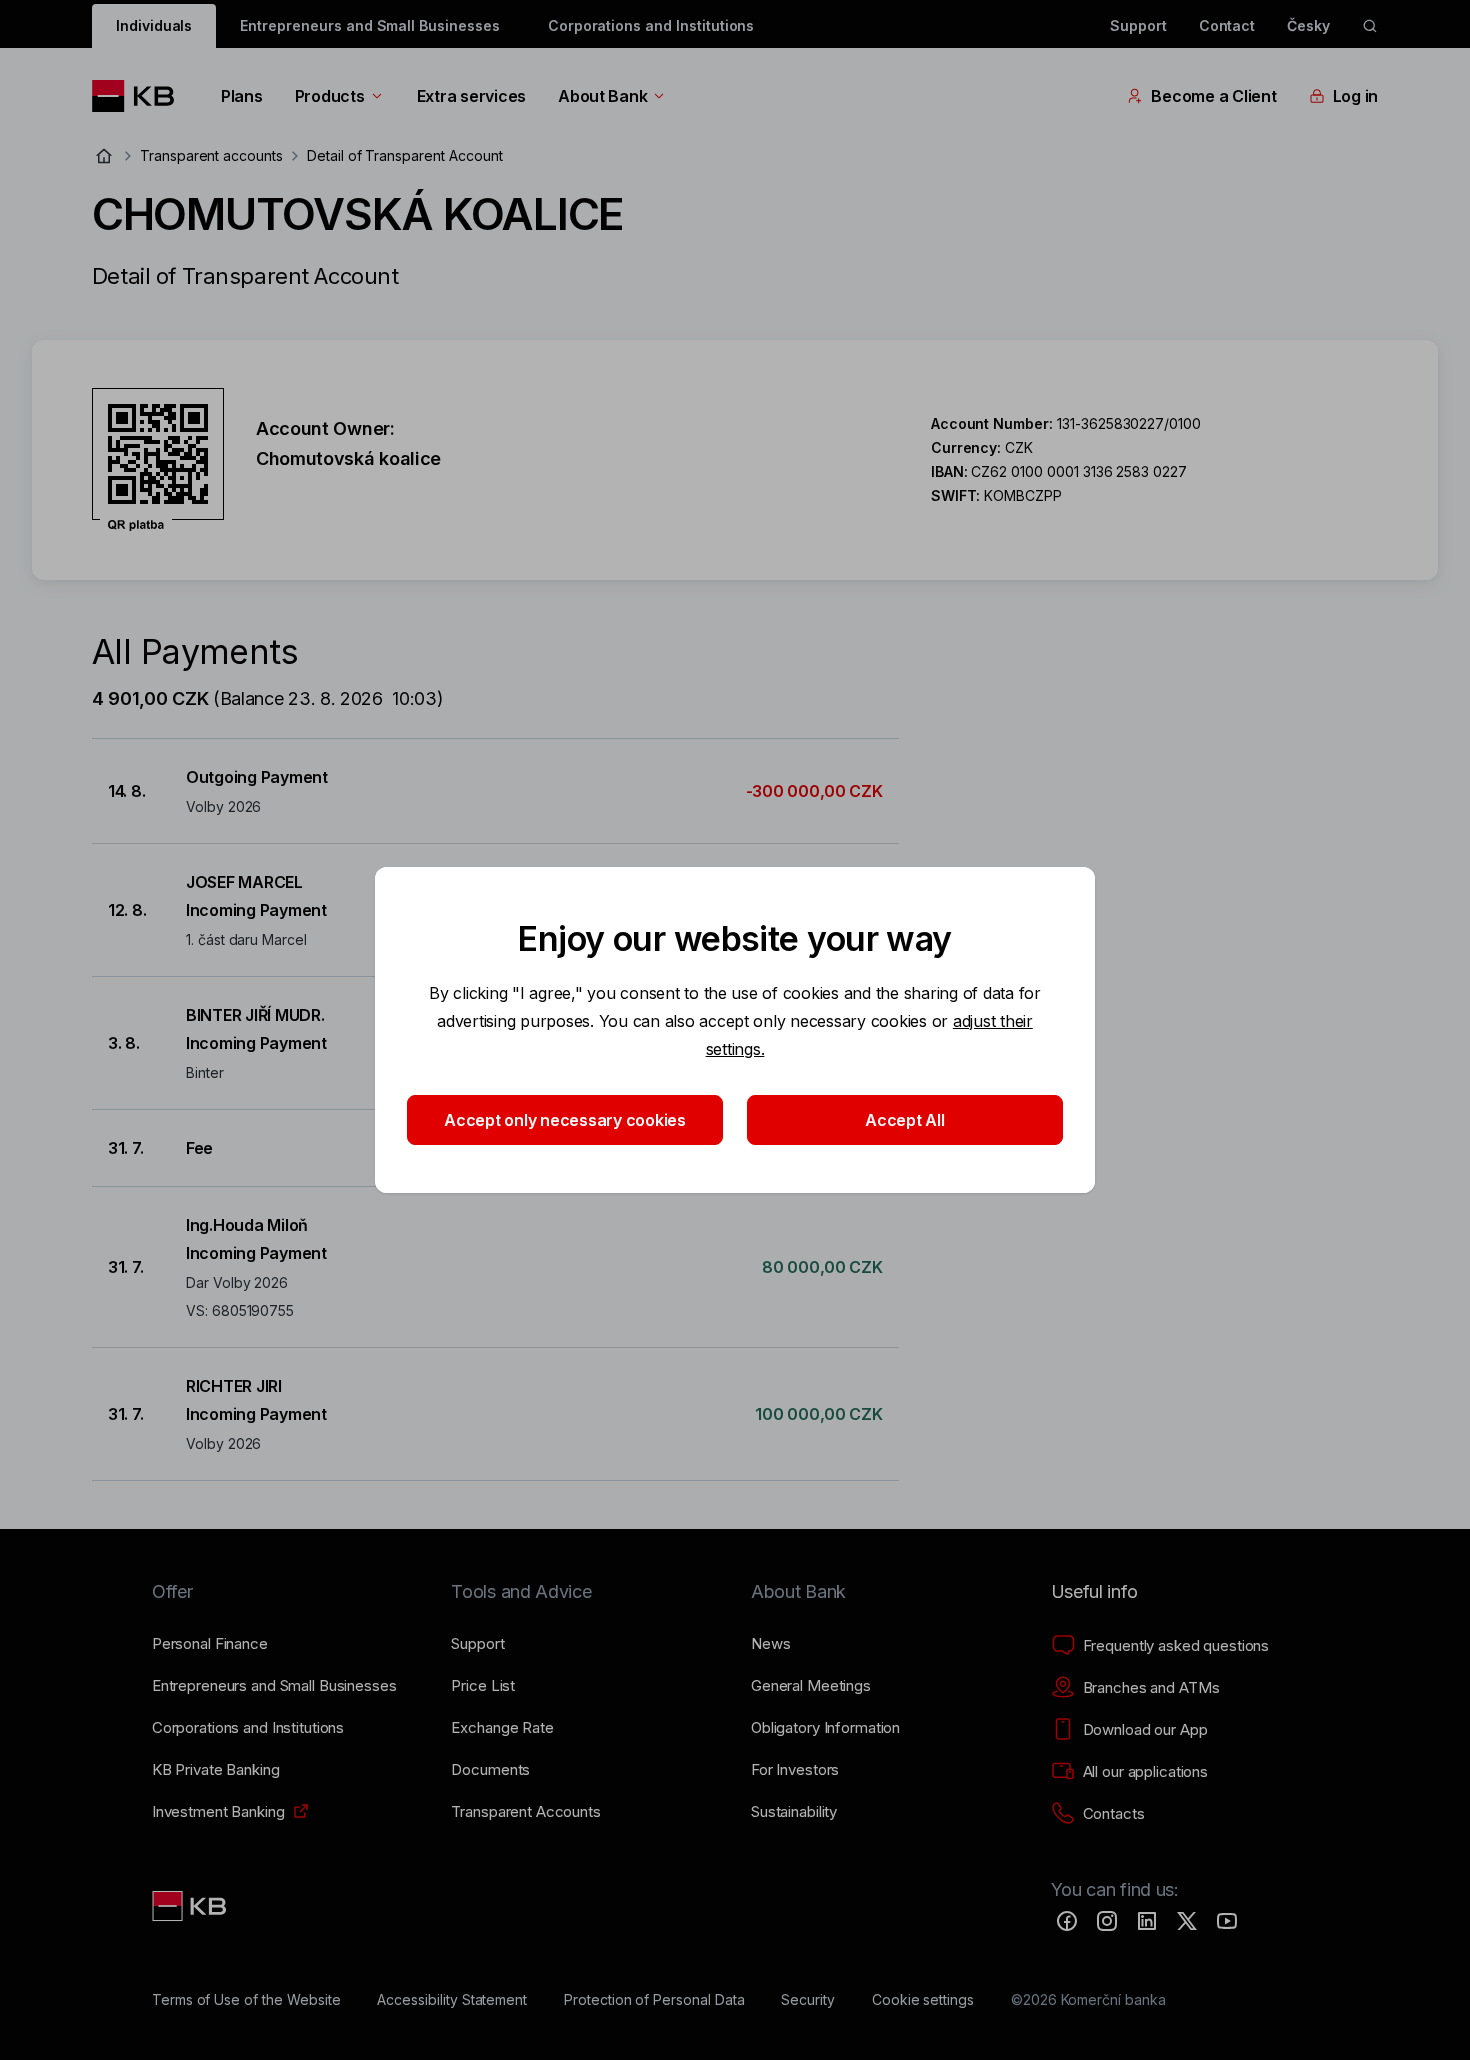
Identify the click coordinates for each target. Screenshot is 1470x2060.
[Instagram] (1107, 1921)
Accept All (904, 1120)
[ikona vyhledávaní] (1370, 26)
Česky (1308, 25)
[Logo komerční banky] (140, 96)
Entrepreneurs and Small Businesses (369, 25)
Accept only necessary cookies (565, 1120)
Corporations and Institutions (651, 25)
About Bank (602, 96)
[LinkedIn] (1147, 1921)
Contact (1227, 25)
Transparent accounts (211, 155)
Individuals (154, 25)
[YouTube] (1227, 1921)
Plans (242, 96)
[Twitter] (1187, 1921)
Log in (1355, 96)
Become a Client (1213, 96)
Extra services (471, 96)
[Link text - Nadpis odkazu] (191, 1906)
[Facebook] (1067, 1921)
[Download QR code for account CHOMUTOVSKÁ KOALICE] (158, 460)
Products (330, 96)
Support (1138, 25)
